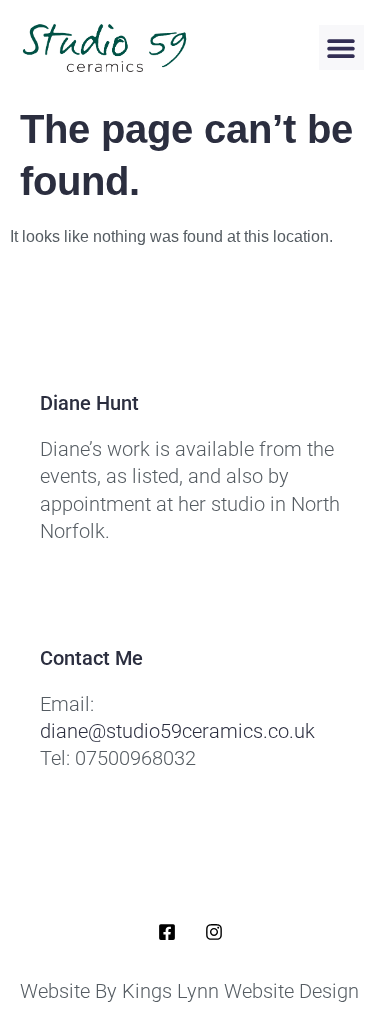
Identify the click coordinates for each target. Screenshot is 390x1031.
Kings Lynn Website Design (240, 991)
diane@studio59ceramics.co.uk (177, 731)
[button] (341, 47)
